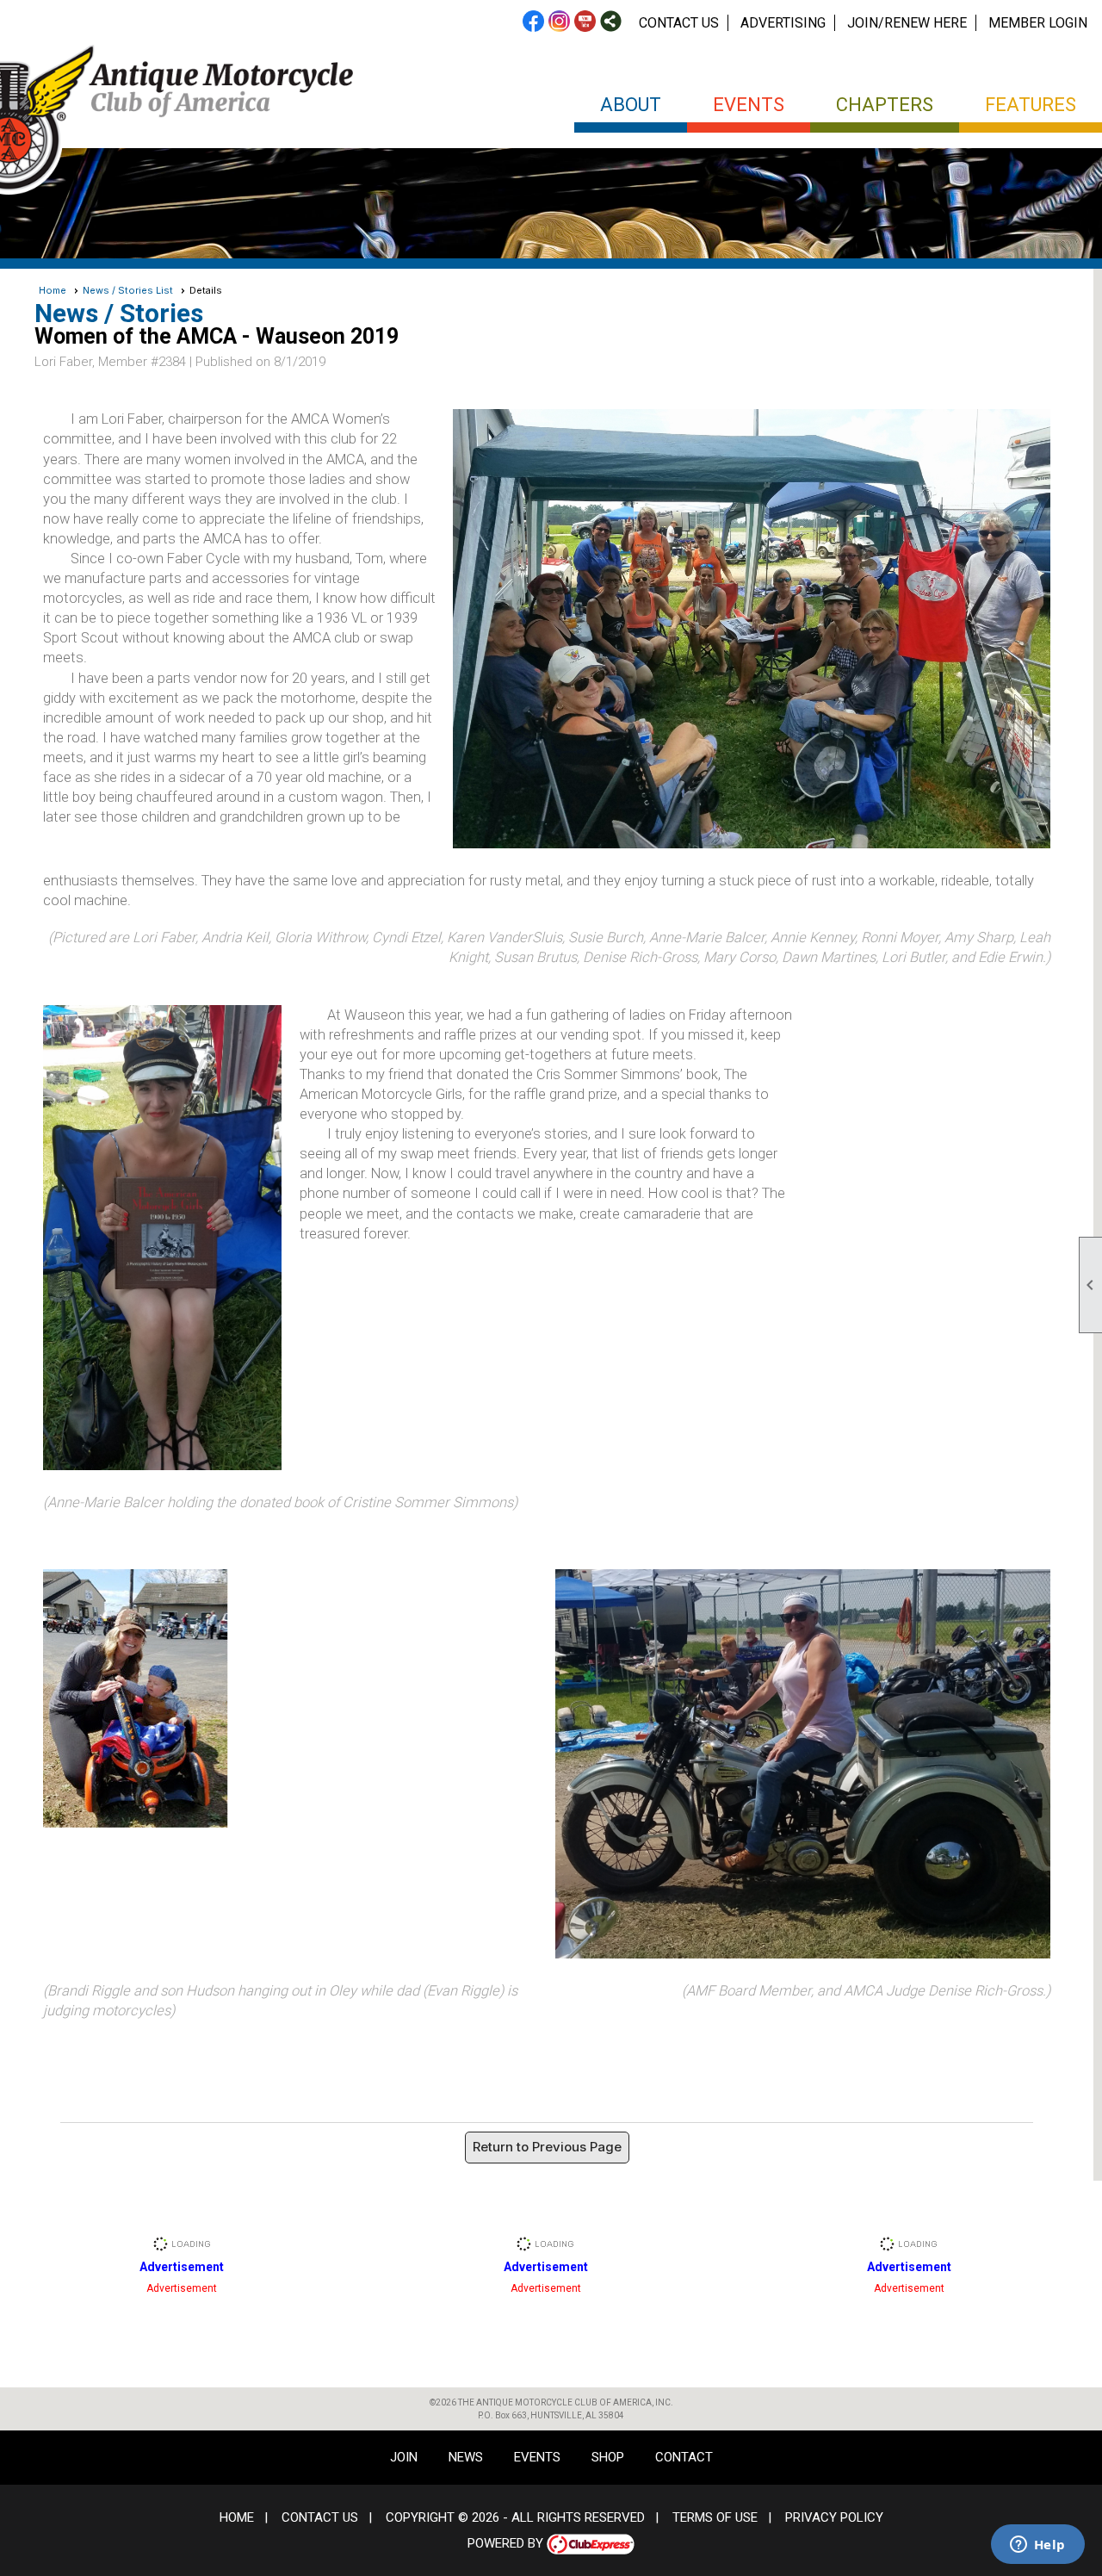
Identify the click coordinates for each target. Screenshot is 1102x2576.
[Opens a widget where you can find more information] (1037, 2546)
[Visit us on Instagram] (559, 22)
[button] (631, 110)
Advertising (783, 23)
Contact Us (679, 23)
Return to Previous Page (547, 2147)
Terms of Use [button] (715, 2517)
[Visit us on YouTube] (585, 22)
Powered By (507, 2543)
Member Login (1038, 23)
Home (53, 290)
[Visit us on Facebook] (533, 22)
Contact (684, 2457)
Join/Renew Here (907, 23)
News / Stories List (128, 290)
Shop (608, 2457)
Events (537, 2457)
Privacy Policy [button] (834, 2517)
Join (404, 2457)
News (466, 2457)
